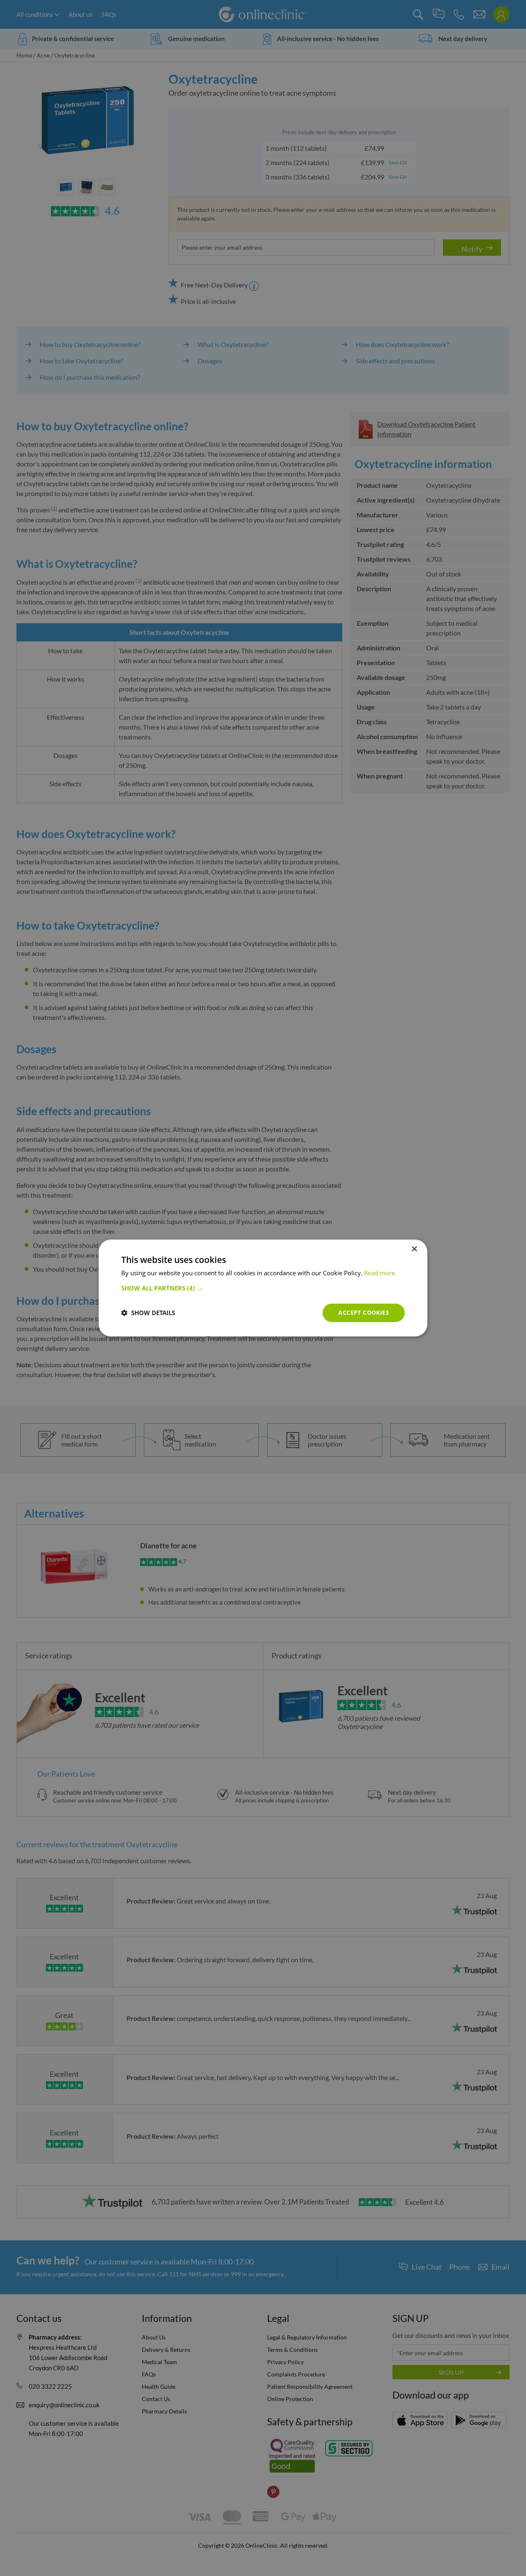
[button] (263, 1288)
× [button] (414, 1249)
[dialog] (263, 1288)
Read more (380, 1273)
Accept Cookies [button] (364, 1312)
